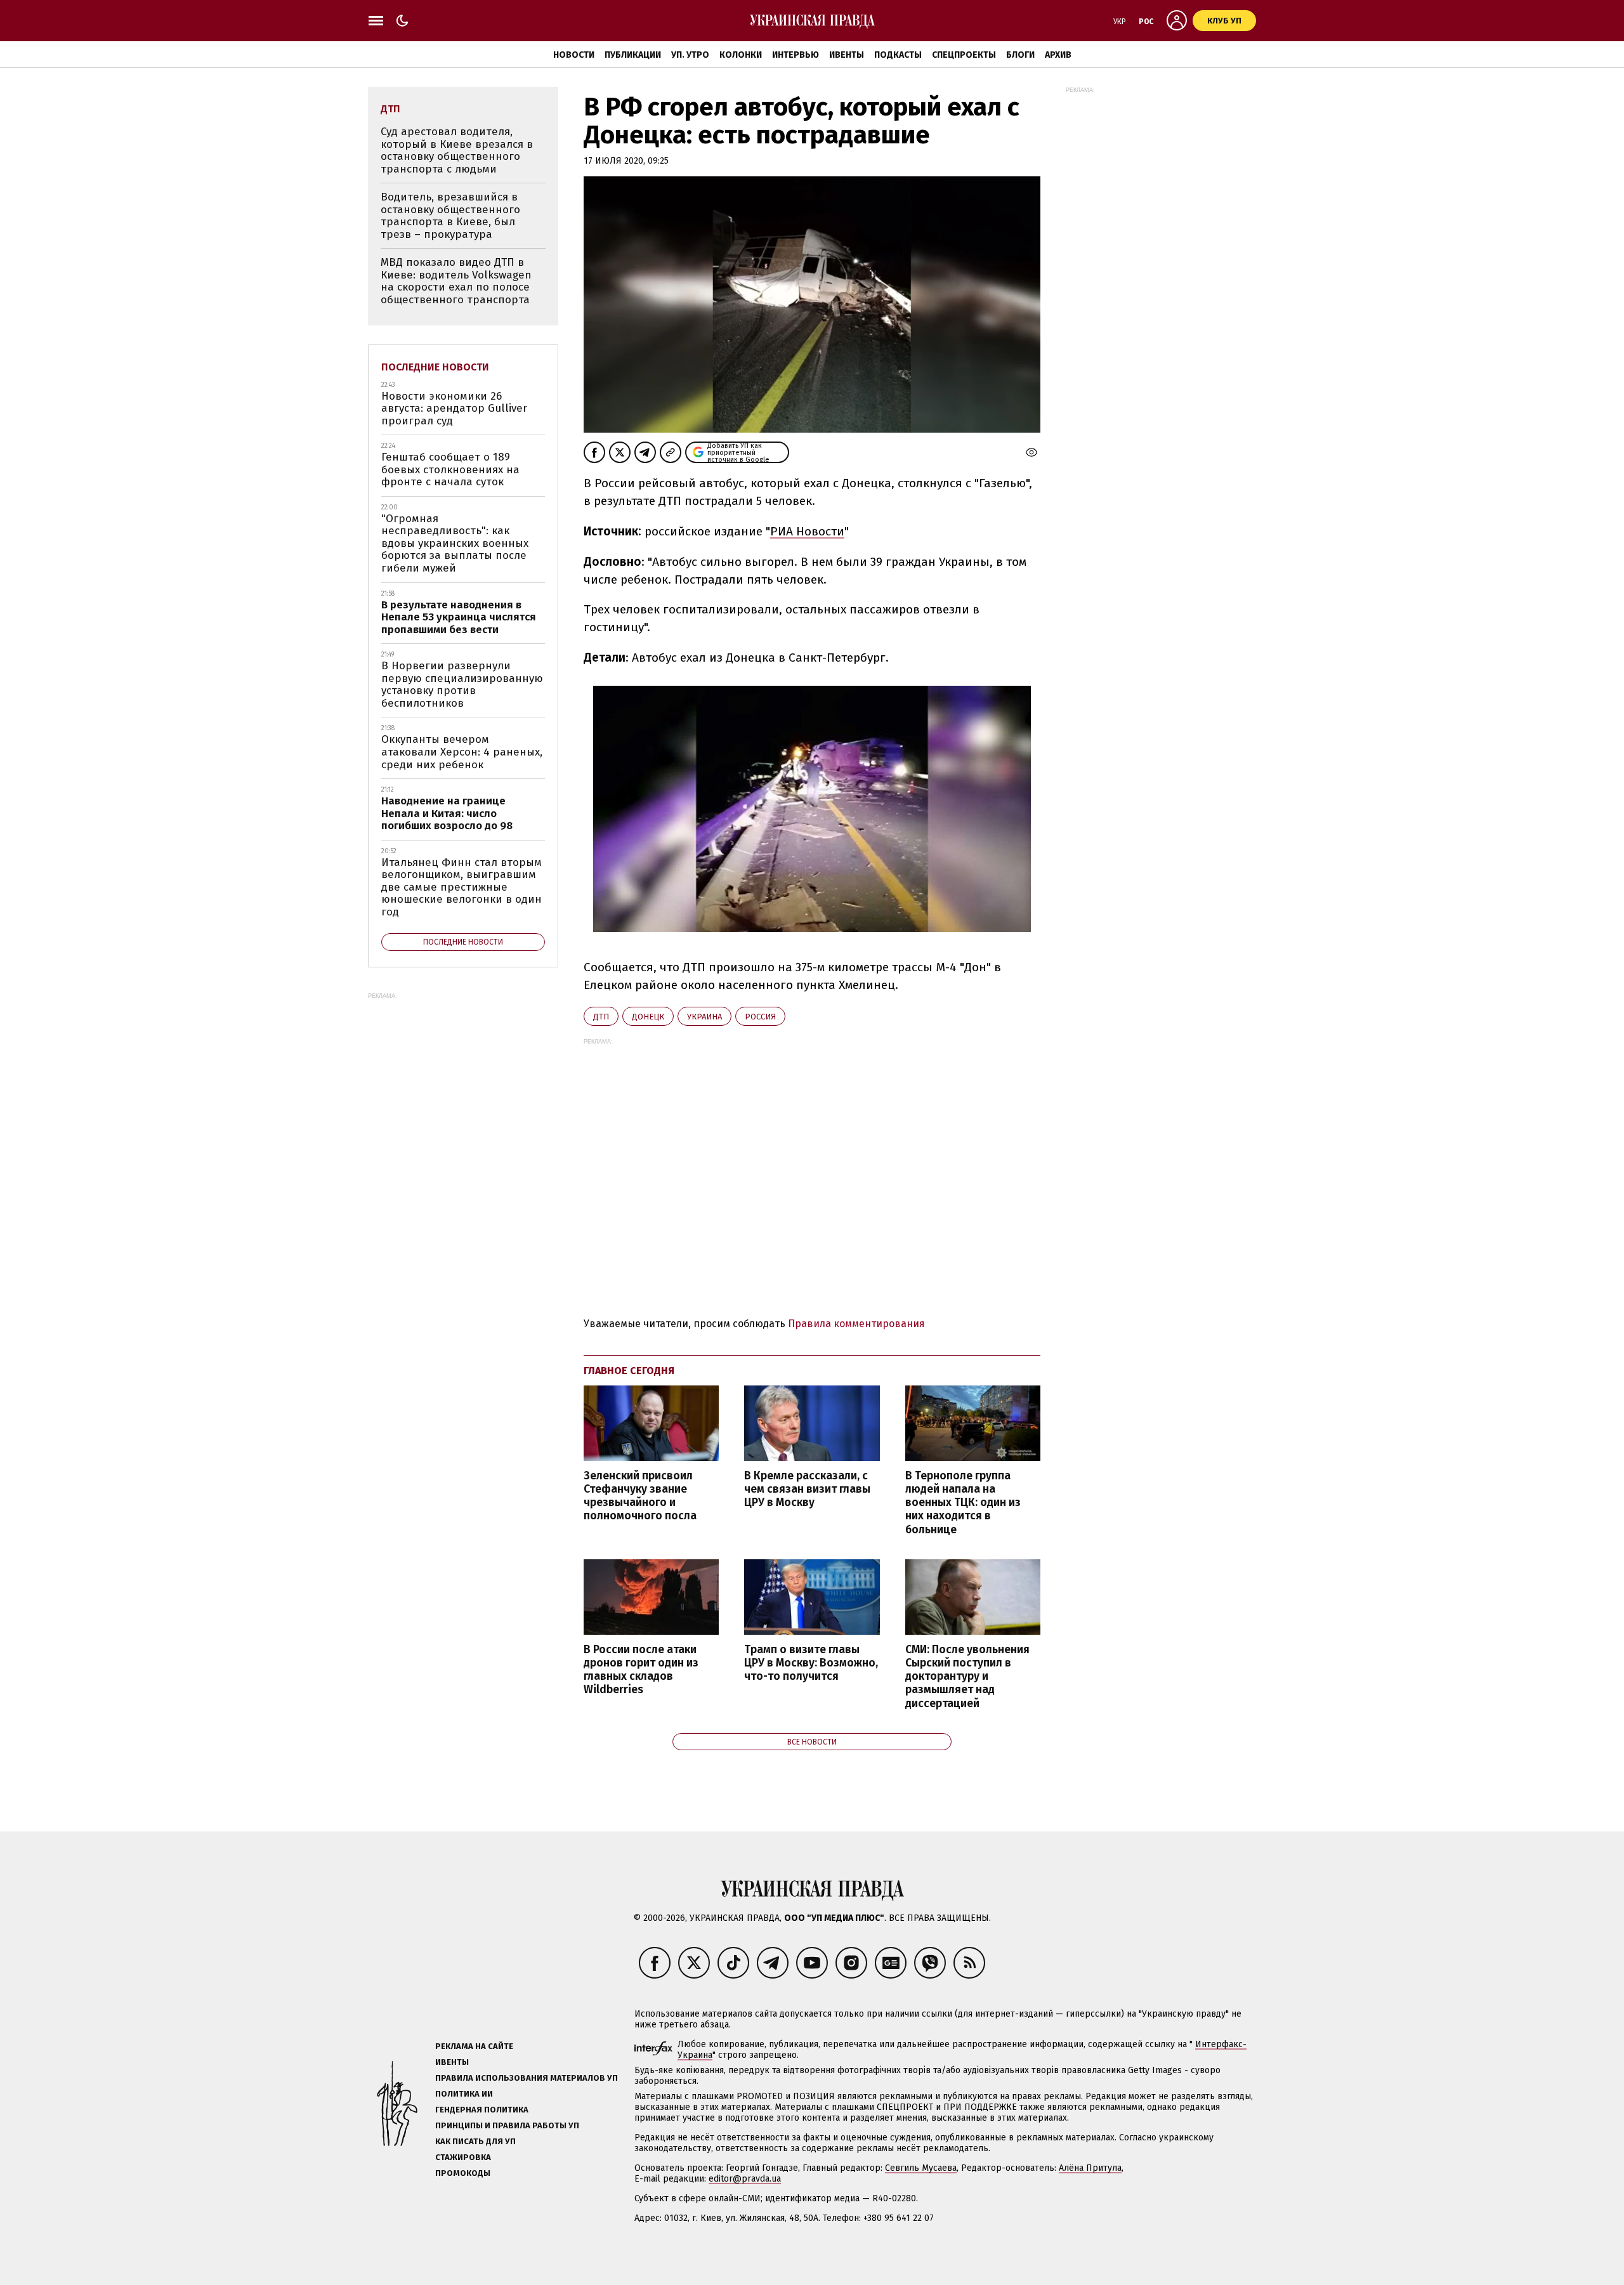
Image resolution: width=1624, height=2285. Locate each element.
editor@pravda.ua (745, 2179)
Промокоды (463, 2173)
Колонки (741, 55)
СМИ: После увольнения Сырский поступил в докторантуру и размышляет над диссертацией (967, 1677)
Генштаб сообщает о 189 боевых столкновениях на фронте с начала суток (450, 469)
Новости (574, 55)
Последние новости (435, 367)
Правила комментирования (856, 1324)
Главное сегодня (629, 1371)
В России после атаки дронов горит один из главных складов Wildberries (641, 1670)
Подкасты (898, 55)
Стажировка (463, 2157)
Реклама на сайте (474, 2046)
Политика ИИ (464, 2094)
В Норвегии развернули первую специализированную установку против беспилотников (462, 684)
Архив (1058, 55)
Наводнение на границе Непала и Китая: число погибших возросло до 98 (447, 813)
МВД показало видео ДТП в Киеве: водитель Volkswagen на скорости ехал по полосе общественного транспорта (456, 281)
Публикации (633, 55)
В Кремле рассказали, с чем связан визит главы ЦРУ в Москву (807, 1489)
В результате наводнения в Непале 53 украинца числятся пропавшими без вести (459, 617)
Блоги (1020, 55)
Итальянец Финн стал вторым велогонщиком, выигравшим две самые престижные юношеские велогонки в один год (462, 887)
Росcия (760, 1017)
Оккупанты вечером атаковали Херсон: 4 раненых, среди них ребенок (462, 752)
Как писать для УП (475, 2141)
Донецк (648, 1017)
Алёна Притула (1090, 2168)
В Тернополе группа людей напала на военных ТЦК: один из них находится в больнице (963, 1503)
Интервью (796, 55)
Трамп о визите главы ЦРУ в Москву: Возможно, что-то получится (811, 1663)
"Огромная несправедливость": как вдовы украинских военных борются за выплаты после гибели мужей (455, 543)
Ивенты (847, 55)
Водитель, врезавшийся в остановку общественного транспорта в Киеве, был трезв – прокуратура (450, 216)
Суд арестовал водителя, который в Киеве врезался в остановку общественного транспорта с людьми (457, 150)
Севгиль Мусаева (921, 2168)
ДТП (601, 1017)
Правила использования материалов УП (527, 2078)
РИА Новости (807, 531)
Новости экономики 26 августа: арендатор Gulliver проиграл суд (454, 409)
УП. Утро (690, 55)
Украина (704, 1017)
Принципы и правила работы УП (507, 2125)
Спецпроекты (964, 55)
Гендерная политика (482, 2110)
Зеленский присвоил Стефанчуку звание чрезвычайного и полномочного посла (640, 1496)
